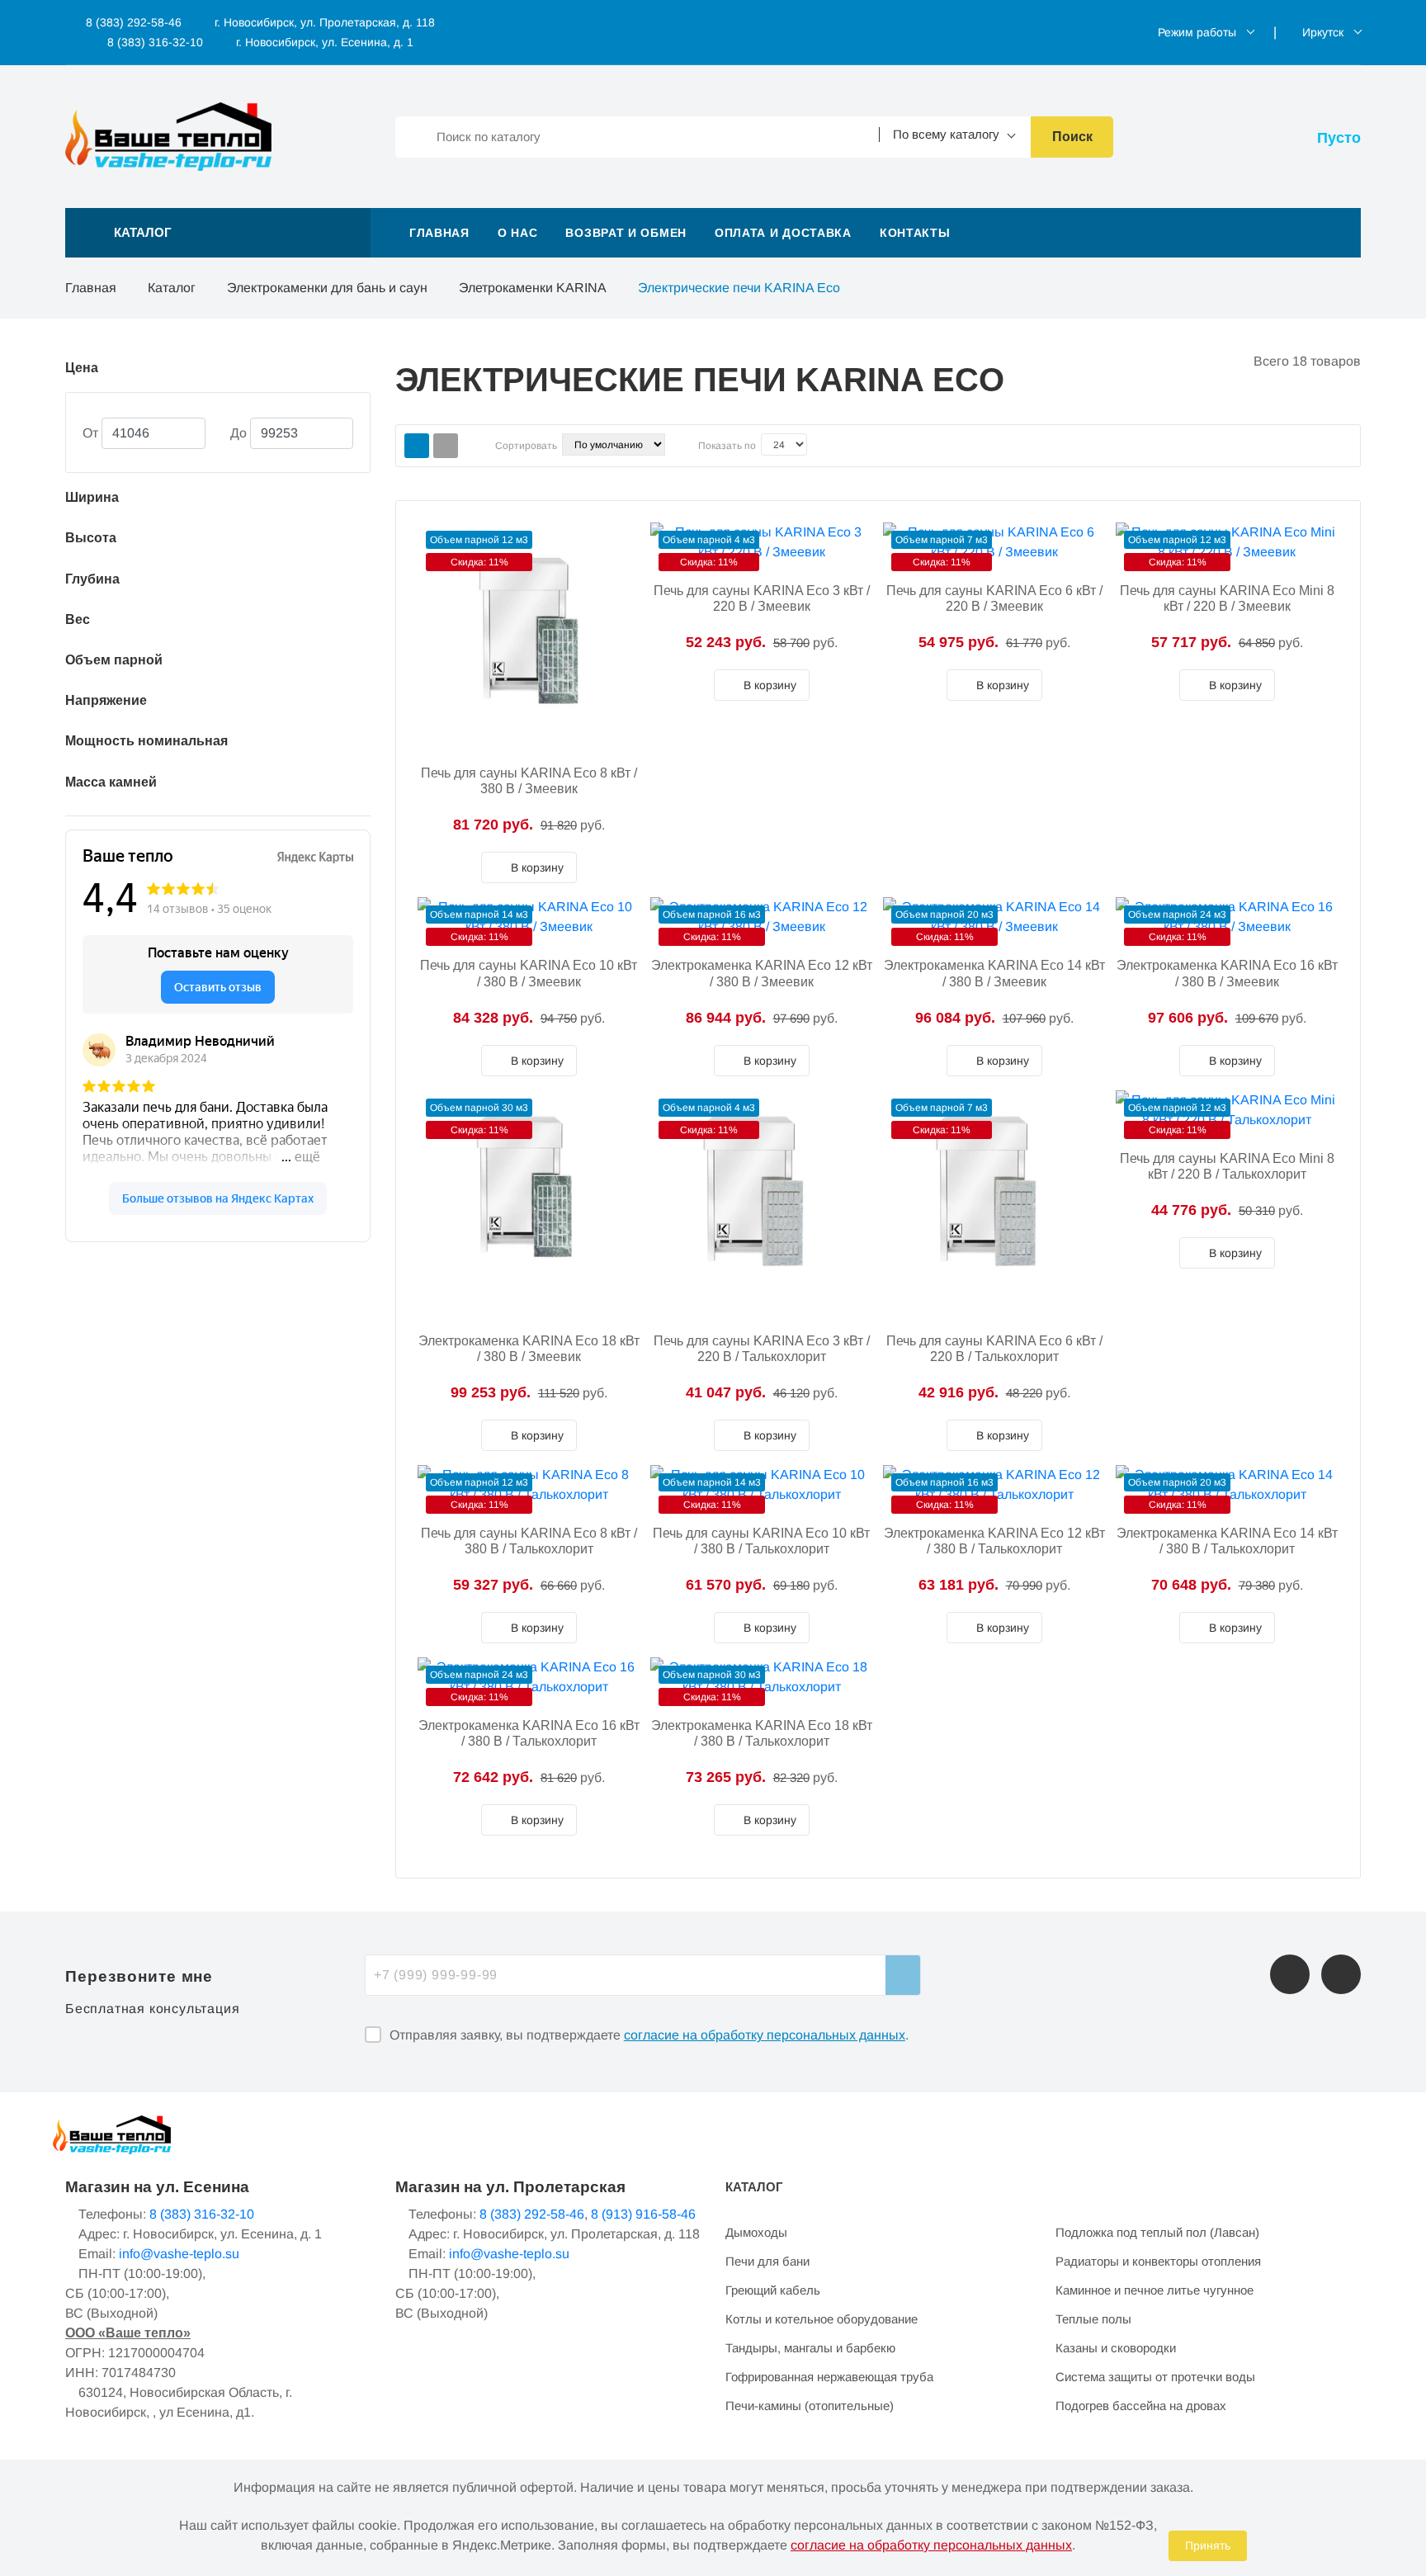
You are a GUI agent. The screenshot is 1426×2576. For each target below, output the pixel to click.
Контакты (915, 233)
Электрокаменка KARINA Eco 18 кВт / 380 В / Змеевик (529, 1349)
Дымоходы (756, 2232)
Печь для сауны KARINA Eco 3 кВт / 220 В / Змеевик (762, 598)
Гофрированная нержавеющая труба (829, 2377)
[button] (218, 233)
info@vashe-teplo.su (179, 2254)
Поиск (1072, 137)
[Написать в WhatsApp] (1341, 1974)
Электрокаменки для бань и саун (327, 288)
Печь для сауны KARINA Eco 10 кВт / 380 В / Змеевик (529, 973)
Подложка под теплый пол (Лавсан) (1157, 2232)
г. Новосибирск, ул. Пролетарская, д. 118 (325, 22)
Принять (1208, 2545)
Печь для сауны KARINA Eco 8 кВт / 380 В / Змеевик (529, 781)
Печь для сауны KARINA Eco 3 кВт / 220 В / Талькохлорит (762, 1349)
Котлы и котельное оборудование (822, 2319)
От (90, 433)
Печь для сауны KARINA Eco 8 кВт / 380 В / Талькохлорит (529, 1541)
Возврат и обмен (626, 233)
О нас (518, 233)
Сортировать (526, 446)
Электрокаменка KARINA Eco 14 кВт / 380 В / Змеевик (994, 973)
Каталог (172, 288)
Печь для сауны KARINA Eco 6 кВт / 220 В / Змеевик (994, 598)
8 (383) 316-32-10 (153, 42)
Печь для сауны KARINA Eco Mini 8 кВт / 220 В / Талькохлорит (1227, 1166)
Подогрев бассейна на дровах (1141, 2406)
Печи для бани (767, 2261)
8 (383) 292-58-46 (132, 22)
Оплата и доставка (783, 233)
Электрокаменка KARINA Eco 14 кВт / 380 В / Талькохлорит (1227, 1541)
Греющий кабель (773, 2290)
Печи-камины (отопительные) (810, 2406)
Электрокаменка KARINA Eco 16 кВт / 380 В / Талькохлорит (529, 1733)
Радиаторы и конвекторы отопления (1158, 2261)
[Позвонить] (1290, 1974)
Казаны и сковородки (1116, 2348)
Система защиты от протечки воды (1155, 2377)
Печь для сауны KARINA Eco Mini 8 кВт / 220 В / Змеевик (1227, 598)
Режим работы (1197, 32)
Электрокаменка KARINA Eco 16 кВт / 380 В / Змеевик (1227, 973)
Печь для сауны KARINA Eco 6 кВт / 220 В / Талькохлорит (994, 1349)
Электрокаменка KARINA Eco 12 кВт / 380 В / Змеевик (762, 973)
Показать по (727, 446)
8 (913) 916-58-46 (643, 2214)
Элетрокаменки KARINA (533, 288)
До (238, 433)
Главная (439, 233)
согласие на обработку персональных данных (765, 2035)
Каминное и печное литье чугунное (1154, 2290)
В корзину (536, 867)
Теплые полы (1093, 2319)
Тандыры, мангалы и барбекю (810, 2348)
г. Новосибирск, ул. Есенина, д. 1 (325, 42)
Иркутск (1323, 32)
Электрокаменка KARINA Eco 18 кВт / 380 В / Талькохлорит (762, 1733)
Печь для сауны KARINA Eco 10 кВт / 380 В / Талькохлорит (761, 1541)
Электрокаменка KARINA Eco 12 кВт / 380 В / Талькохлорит (994, 1541)
